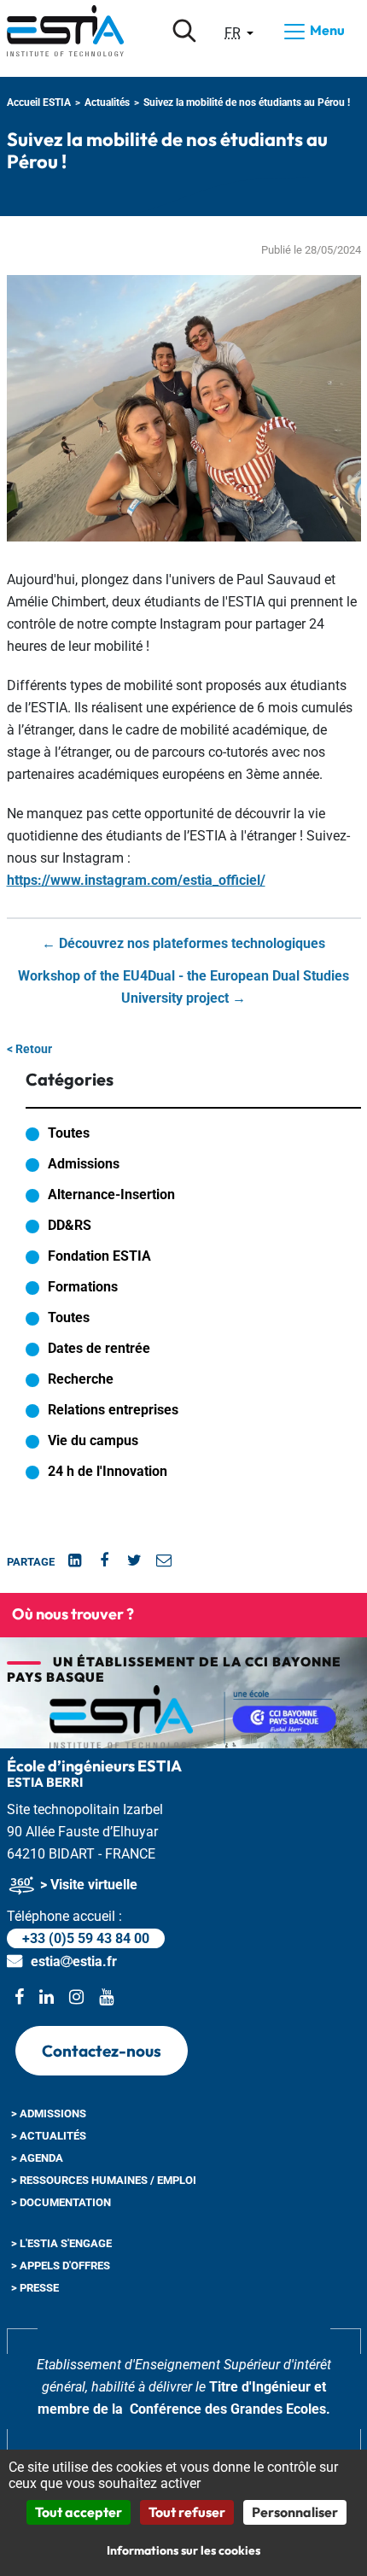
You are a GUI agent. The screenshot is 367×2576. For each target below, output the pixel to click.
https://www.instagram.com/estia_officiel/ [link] (136, 880)
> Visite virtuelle (87, 1885)
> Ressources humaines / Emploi (104, 2180)
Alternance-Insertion (111, 1194)
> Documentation (61, 2202)
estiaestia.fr (74, 1961)
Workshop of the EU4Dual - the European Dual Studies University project (183, 987)
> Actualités (49, 2136)
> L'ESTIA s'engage (61, 2243)
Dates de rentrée (99, 1348)
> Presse (35, 2288)
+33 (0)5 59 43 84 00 (86, 1938)
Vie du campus (93, 1440)
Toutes (69, 1133)
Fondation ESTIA (99, 1256)
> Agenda (37, 2158)
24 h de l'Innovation (108, 1471)
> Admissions (49, 2113)
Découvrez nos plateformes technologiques (183, 943)
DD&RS (70, 1225)
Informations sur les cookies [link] (183, 2550)
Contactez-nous (102, 2051)
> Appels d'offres (61, 2266)
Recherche (81, 1379)
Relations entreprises (113, 1410)
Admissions (84, 1164)
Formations (83, 1287)
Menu (326, 30)
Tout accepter (79, 2512)
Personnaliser (295, 2512)
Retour (29, 1049)
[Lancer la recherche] (184, 31)
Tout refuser (187, 2512)
